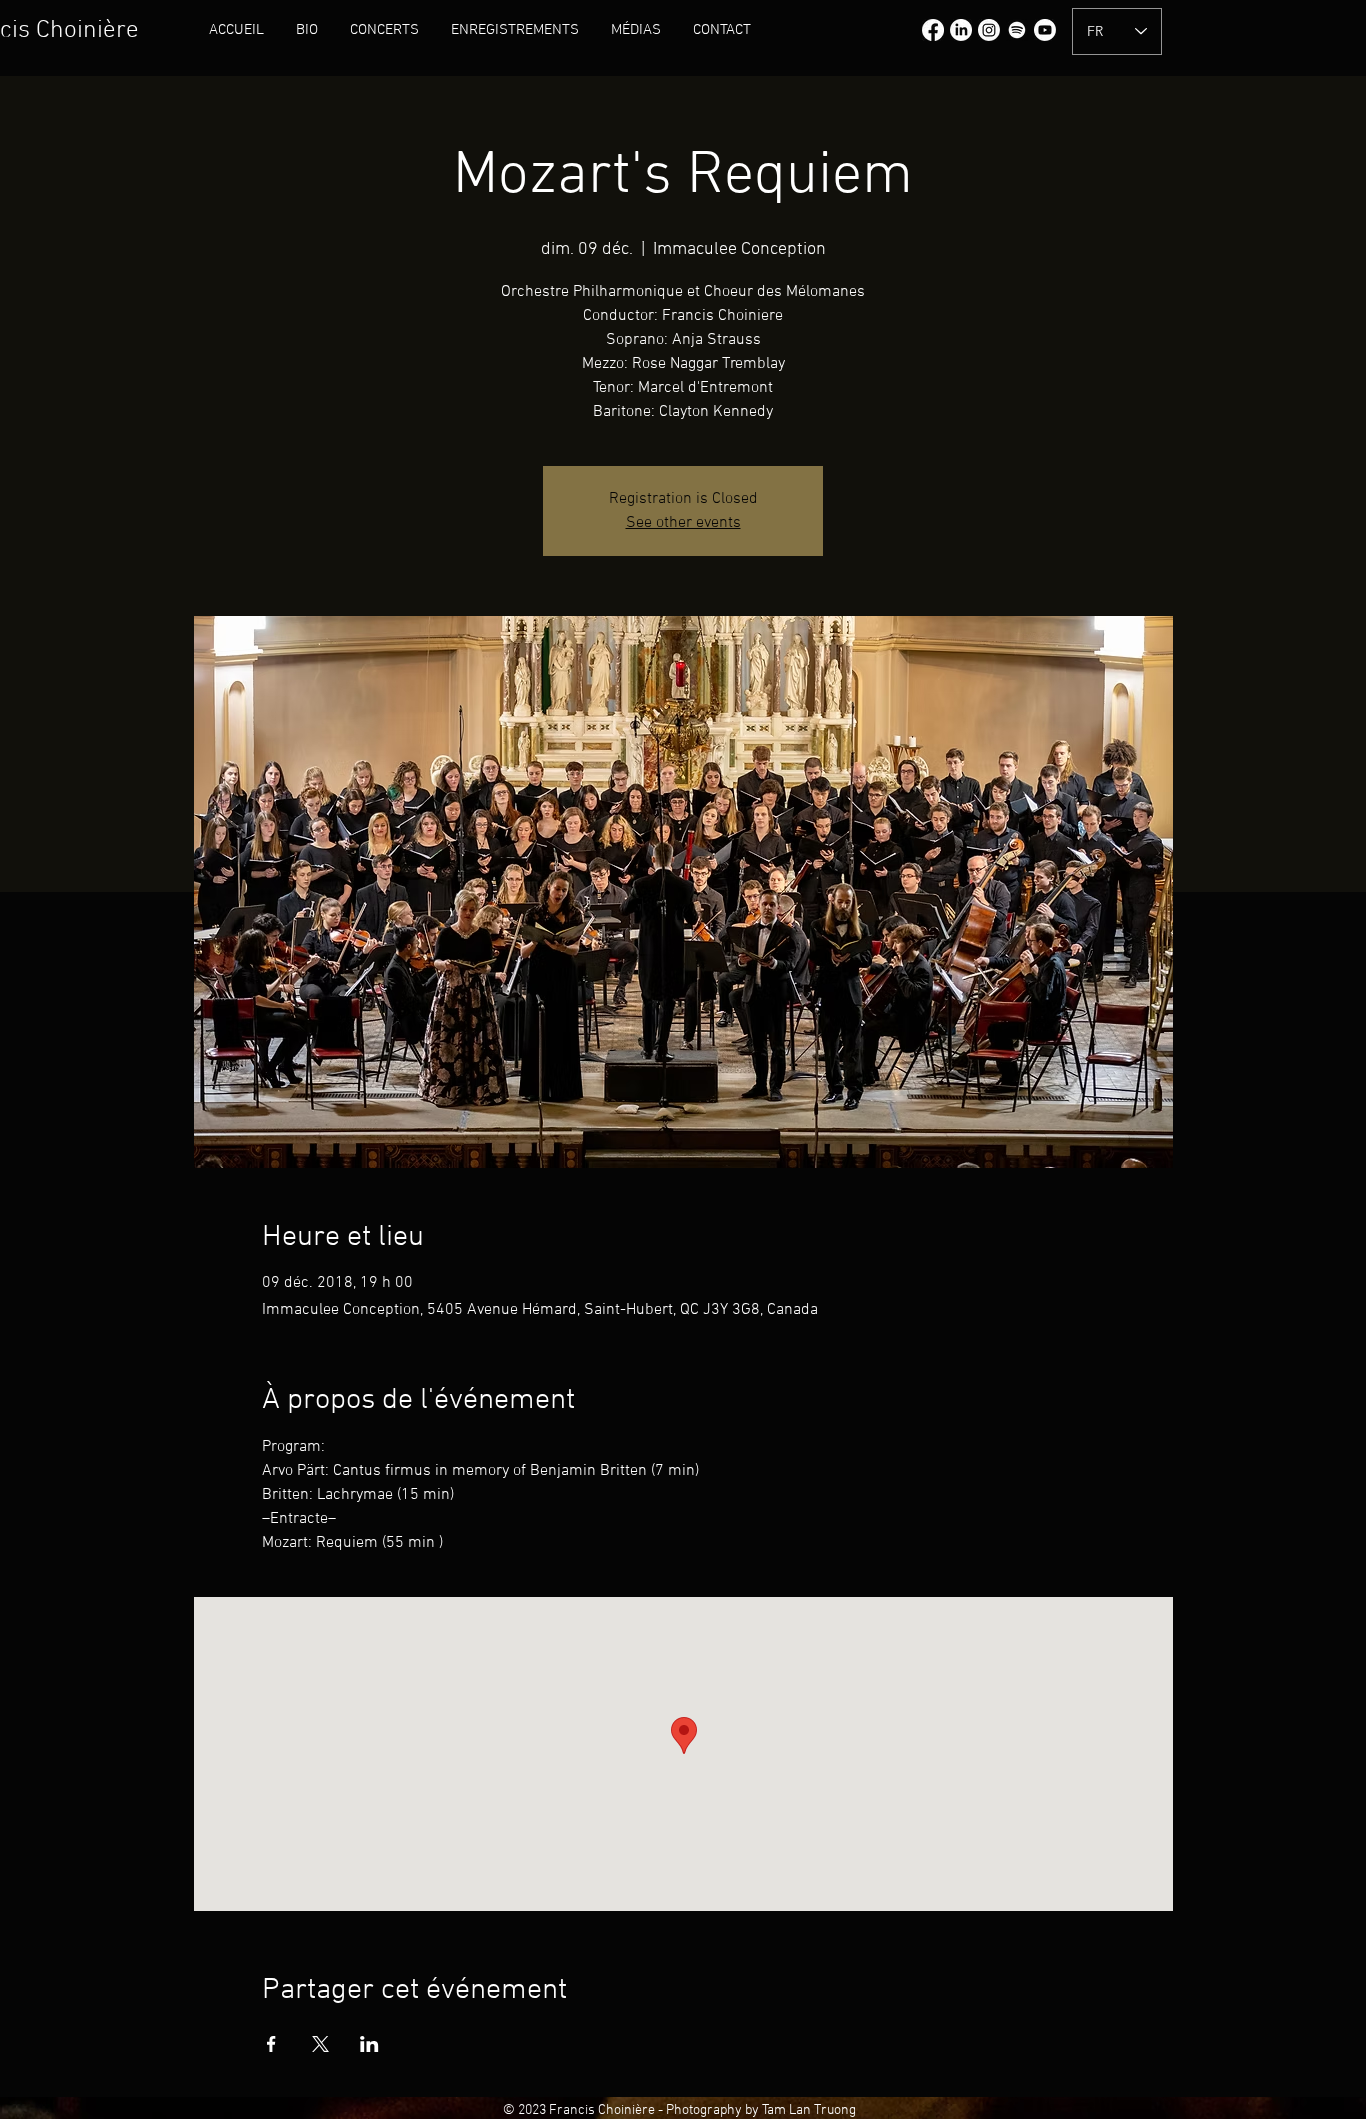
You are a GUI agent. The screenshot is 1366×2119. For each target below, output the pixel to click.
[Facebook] (933, 30)
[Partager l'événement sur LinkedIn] (369, 2044)
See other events (683, 523)
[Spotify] (1017, 30)
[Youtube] (1045, 30)
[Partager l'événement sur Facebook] (271, 2044)
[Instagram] (989, 30)
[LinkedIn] (961, 30)
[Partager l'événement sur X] (320, 2044)
